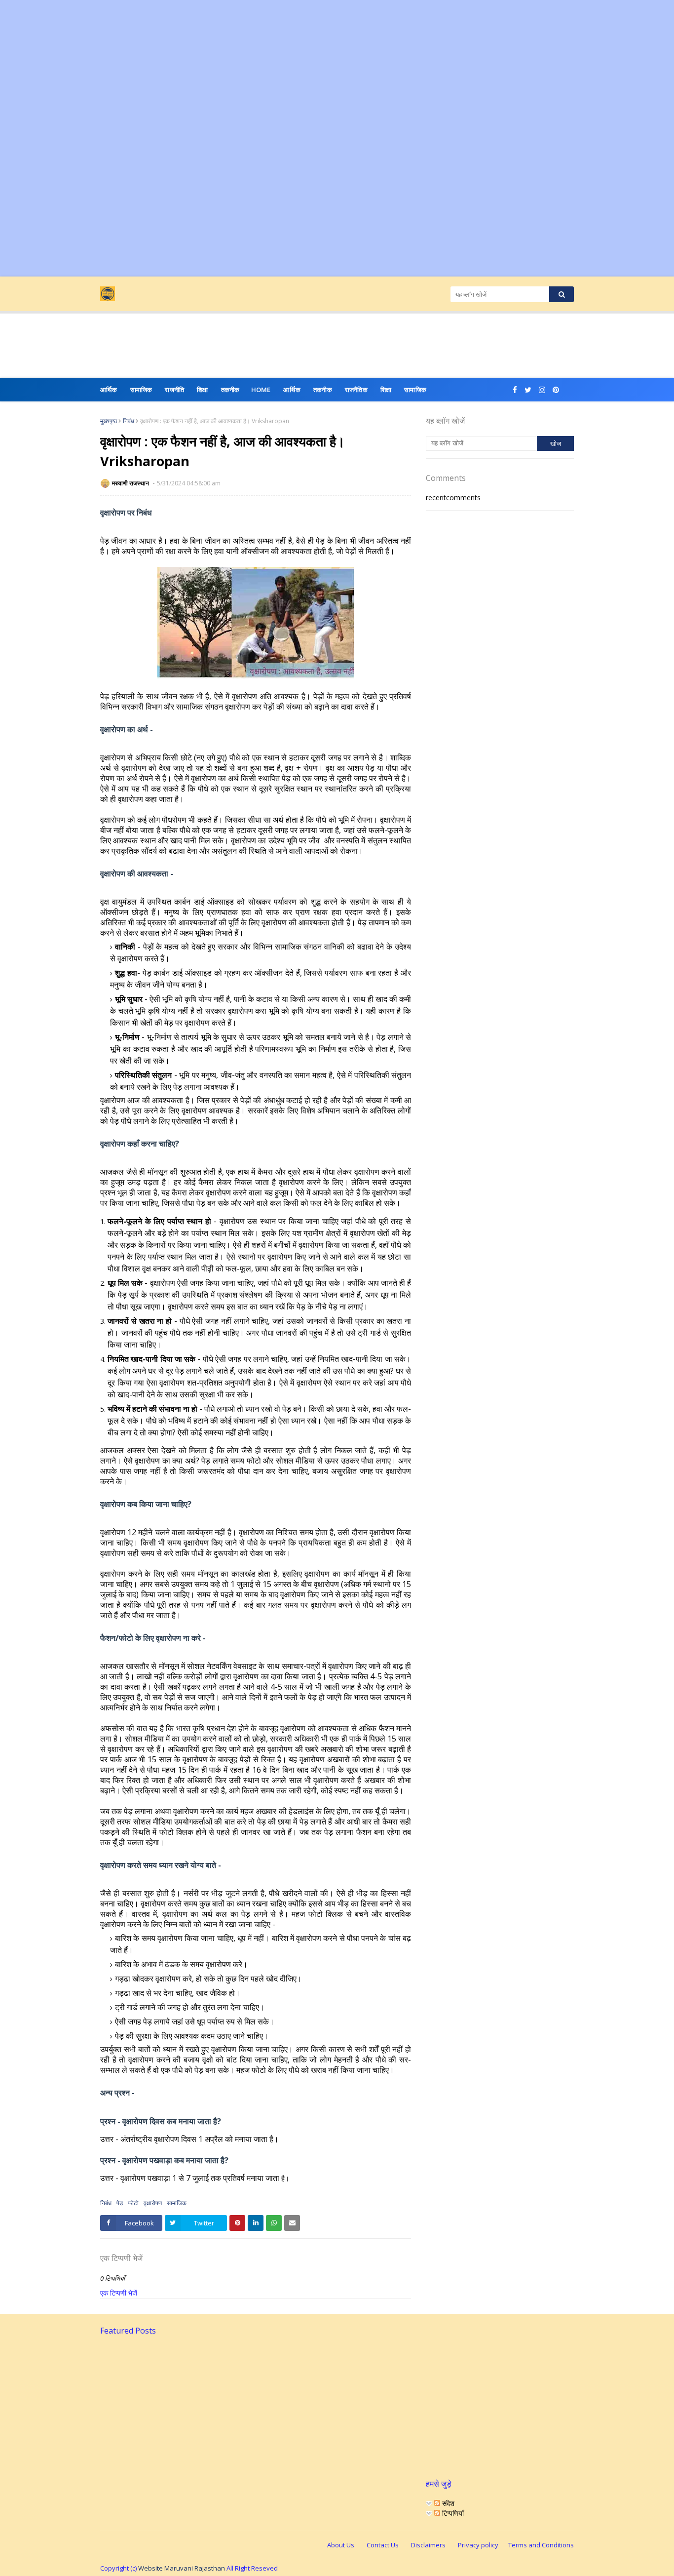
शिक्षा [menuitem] (202, 390)
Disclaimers (428, 2545)
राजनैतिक (356, 390)
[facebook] (515, 390)
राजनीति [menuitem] (174, 390)
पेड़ (120, 2203)
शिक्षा (386, 390)
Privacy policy (478, 2545)
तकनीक (323, 390)
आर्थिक (292, 390)
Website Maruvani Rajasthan (182, 2568)
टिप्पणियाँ (452, 2513)
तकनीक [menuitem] (230, 390)
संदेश (447, 2503)
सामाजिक (415, 390)
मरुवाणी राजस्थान (131, 483)
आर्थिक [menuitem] (109, 390)
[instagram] (542, 390)
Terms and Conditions (541, 2545)
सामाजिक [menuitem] (141, 390)
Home (261, 390)
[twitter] (528, 390)
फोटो (133, 2203)
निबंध (129, 421)
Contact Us (383, 2545)
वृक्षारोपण (153, 2203)
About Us (341, 2545)
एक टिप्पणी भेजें (119, 2293)
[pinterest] (556, 390)
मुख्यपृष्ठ (109, 421)
